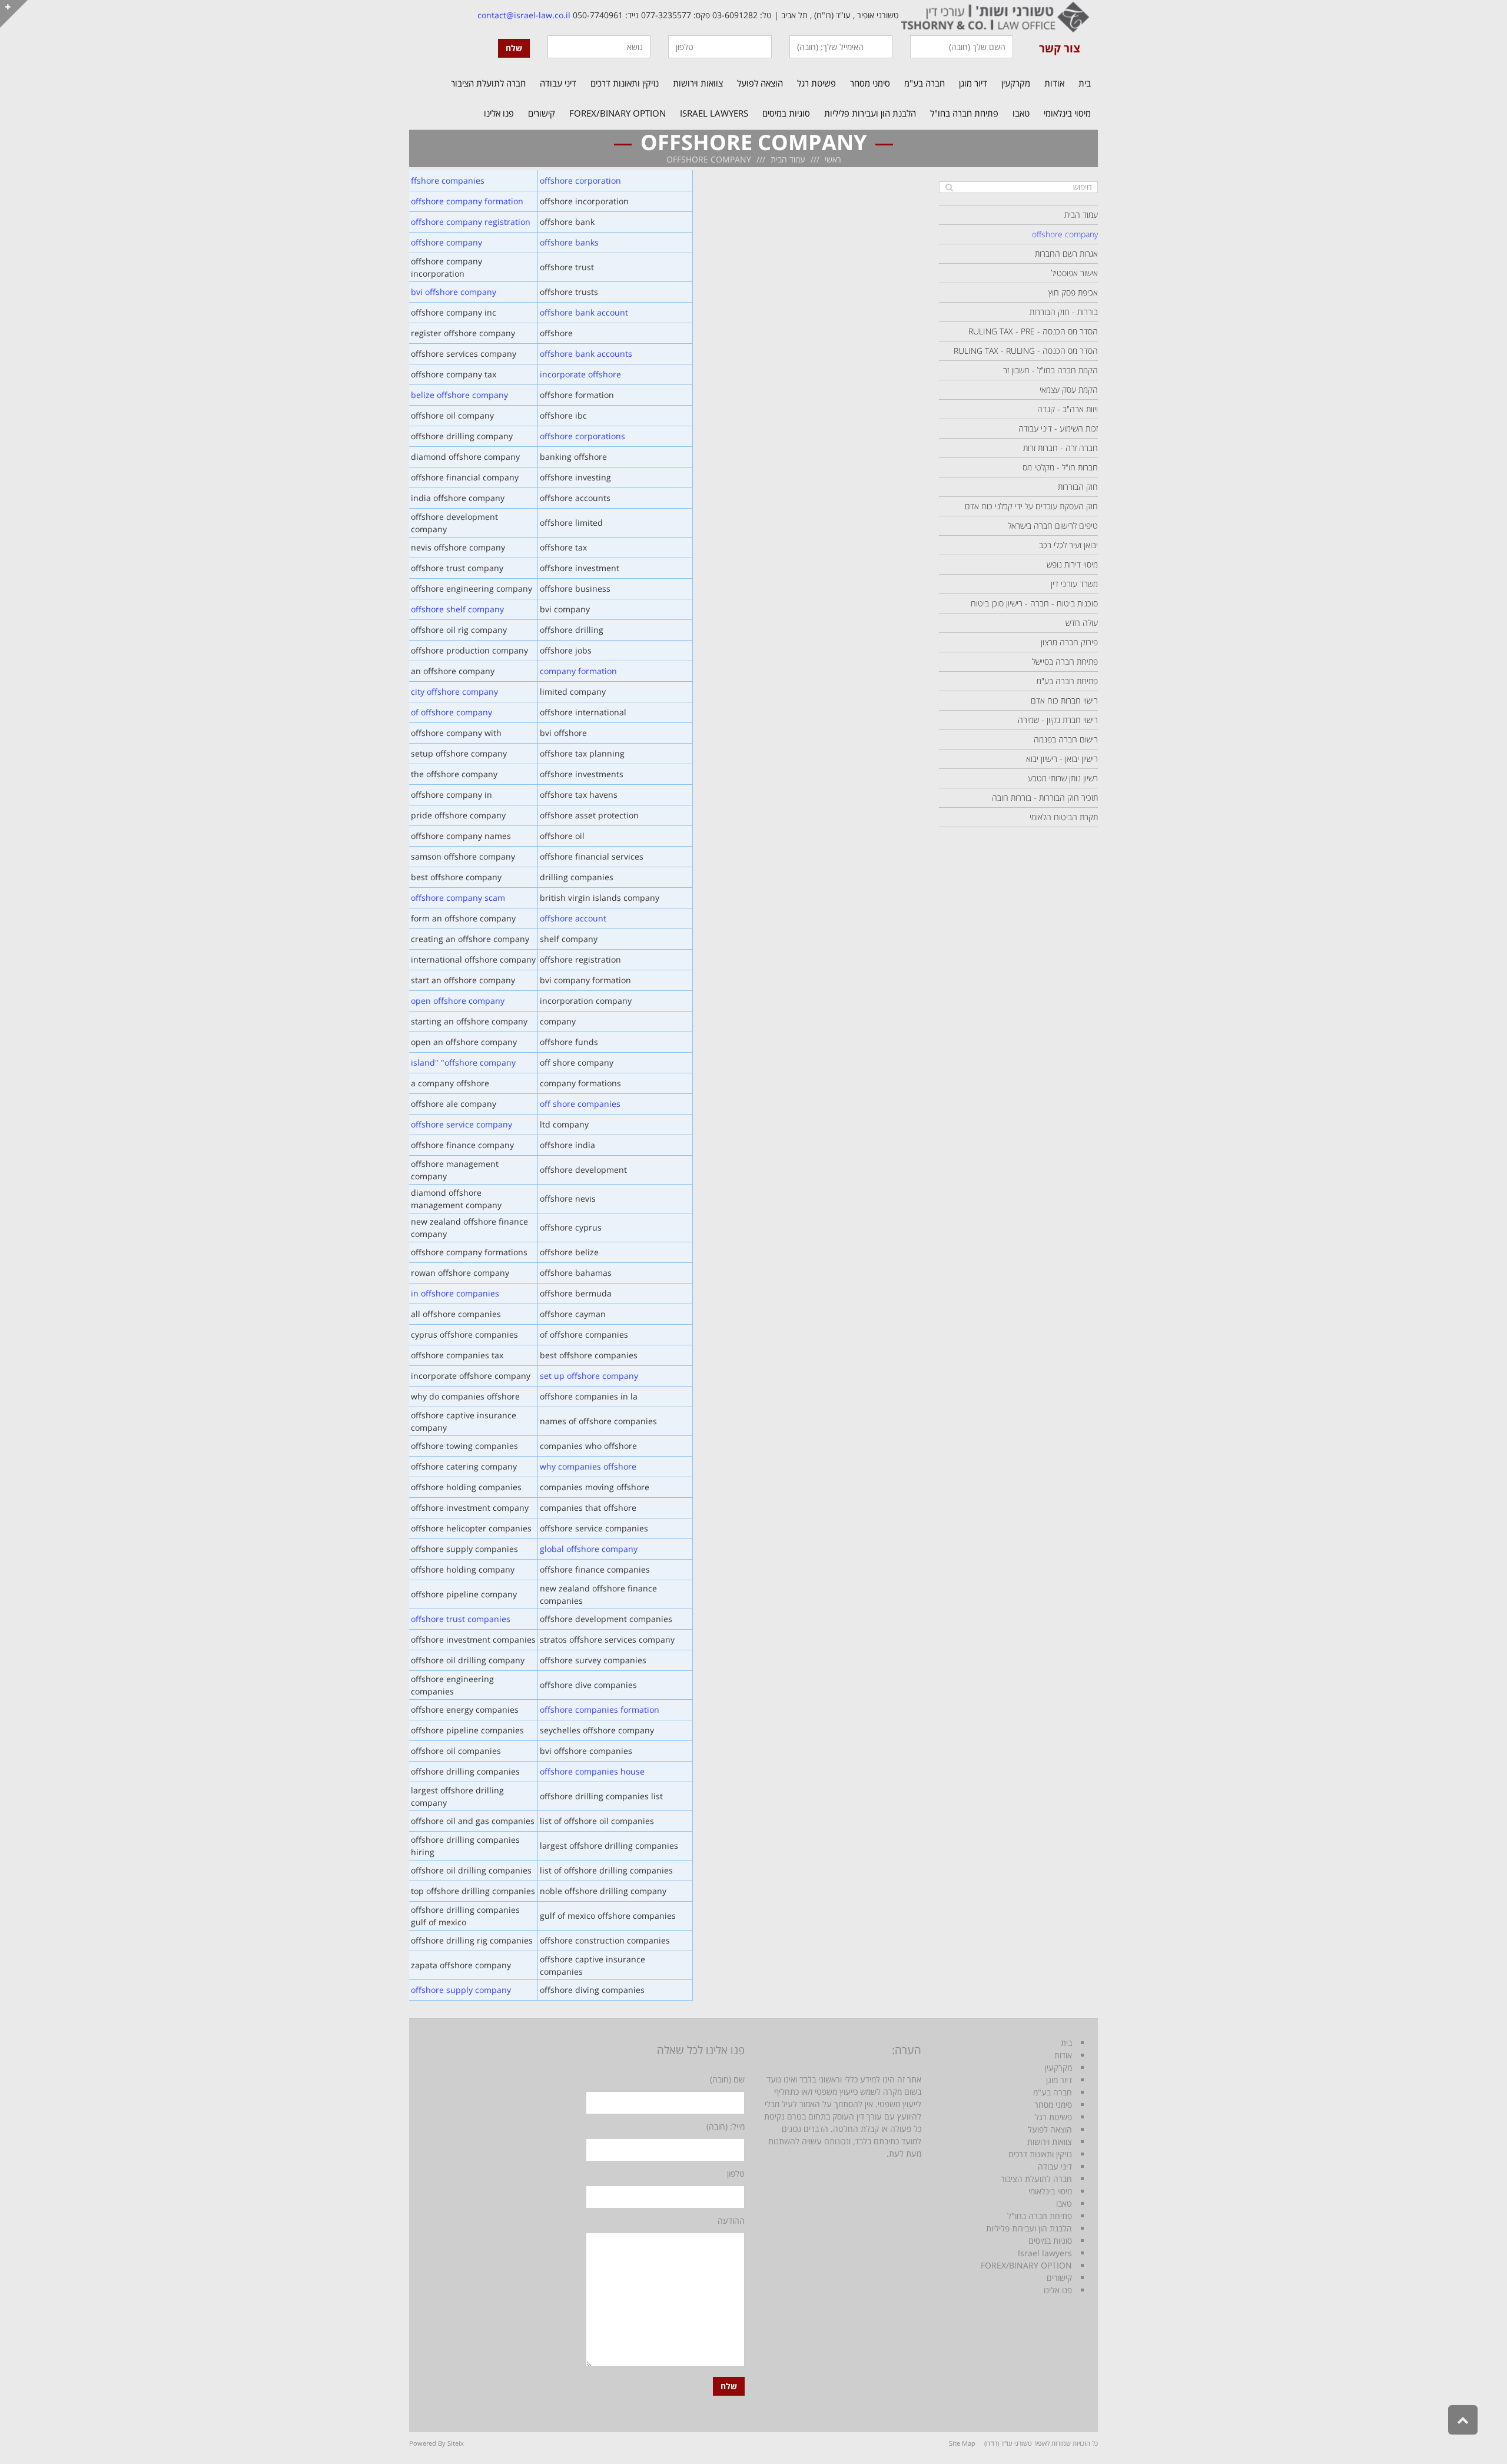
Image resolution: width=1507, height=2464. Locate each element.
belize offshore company (459, 395)
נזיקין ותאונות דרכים (1040, 2154)
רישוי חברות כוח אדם (1064, 700)
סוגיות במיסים (1050, 2241)
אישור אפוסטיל (1075, 273)
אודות (1063, 2055)
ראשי (833, 159)
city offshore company (454, 692)
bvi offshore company (454, 292)
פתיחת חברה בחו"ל (1040, 2216)
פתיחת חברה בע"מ (1067, 681)
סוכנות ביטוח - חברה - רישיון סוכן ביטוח (1034, 603)
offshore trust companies (461, 1619)
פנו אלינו (1058, 2290)
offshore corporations (582, 436)
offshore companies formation (600, 1709)
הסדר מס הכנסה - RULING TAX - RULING (1026, 351)
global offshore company (589, 1549)
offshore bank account (584, 312)
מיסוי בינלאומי (1050, 2191)
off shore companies (580, 1104)
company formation (578, 671)
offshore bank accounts (586, 354)
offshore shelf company (457, 609)
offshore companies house (592, 1771)
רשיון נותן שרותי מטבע (1063, 778)
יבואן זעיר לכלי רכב (1068, 545)
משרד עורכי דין (1074, 584)
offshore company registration (471, 222)
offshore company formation (467, 201)
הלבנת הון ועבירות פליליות (1029, 2228)
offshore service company (462, 1124)
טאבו (1064, 2203)
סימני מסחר (1053, 2105)
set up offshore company (589, 1376)
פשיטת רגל (1053, 2117)
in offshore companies (455, 1293)
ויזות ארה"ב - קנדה (1068, 409)
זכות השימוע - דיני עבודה (1058, 428)
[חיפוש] (949, 187)
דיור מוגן (1059, 2080)
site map (962, 2443)
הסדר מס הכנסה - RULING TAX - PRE (1033, 331)
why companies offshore (588, 1466)
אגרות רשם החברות (1066, 253)
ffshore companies (448, 180)
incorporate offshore (580, 374)
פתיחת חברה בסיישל (1065, 661)
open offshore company (458, 1001)
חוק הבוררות (1078, 487)
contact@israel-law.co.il (524, 15)
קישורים (1059, 2278)
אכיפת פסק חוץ (1073, 292)
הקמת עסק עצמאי (1069, 389)
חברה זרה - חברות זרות (1060, 448)
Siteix (456, 2443)
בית (1066, 2043)
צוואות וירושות (1050, 2142)
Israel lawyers (1045, 2253)
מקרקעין (1058, 2067)
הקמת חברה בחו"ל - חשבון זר (1050, 370)
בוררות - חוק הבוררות (1064, 312)
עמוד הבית (788, 159)
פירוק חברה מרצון (1069, 642)
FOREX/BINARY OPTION (1026, 2265)
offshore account (573, 918)
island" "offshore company (463, 1062)
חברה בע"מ (1053, 2092)
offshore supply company (461, 1990)
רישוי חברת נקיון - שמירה (1058, 720)
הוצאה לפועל (1050, 2129)
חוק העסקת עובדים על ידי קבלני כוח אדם (1031, 506)
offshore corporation (580, 180)
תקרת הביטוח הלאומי (1064, 817)
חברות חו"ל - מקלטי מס (1060, 467)
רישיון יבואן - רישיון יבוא (1062, 759)
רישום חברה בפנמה (1066, 739)
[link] (994, 15)
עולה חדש (1082, 623)
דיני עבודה (1055, 2166)
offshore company (447, 242)
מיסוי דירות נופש (1072, 564)
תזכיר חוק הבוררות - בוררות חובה (1045, 797)
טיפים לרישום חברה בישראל (1053, 525)
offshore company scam (458, 898)
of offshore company (452, 712)
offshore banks (569, 242)
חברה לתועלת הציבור (1036, 2179)
